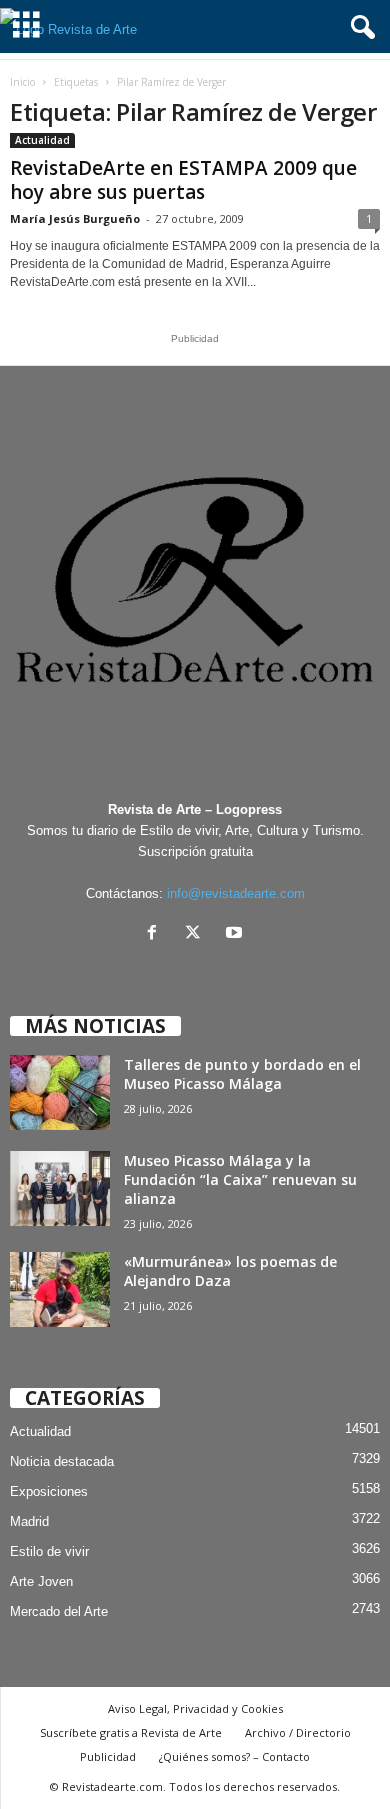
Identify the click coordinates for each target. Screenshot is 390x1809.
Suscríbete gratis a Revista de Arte (131, 1732)
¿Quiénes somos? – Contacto (234, 1756)
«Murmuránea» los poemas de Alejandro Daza (230, 1271)
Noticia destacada (62, 1461)
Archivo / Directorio (298, 1732)
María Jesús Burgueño (75, 218)
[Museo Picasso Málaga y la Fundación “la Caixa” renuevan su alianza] (60, 1188)
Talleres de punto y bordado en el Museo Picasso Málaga (242, 1074)
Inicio (22, 82)
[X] (197, 934)
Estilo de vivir (49, 1551)
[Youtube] (236, 934)
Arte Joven (41, 1581)
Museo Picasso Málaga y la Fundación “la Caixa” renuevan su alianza (240, 1179)
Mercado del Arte (59, 1611)
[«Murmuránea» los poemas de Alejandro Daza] (60, 1289)
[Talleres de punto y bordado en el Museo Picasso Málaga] (60, 1092)
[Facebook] (156, 934)
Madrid (29, 1521)
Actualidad (42, 140)
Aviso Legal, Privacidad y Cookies (195, 1708)
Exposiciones (49, 1491)
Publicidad (108, 1756)
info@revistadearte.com (236, 893)
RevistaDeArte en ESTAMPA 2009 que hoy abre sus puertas (183, 180)
